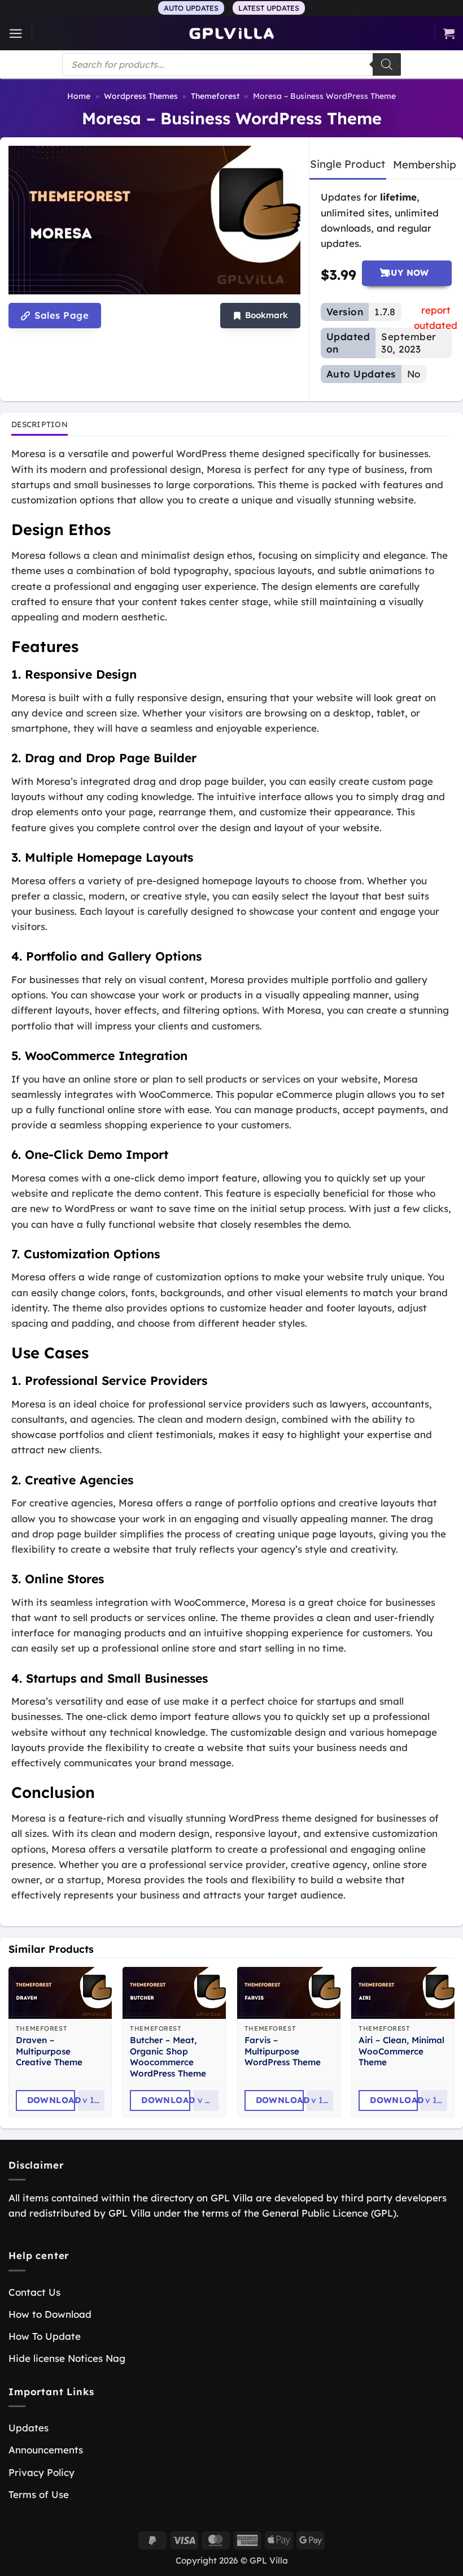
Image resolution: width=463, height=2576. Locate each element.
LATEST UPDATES (269, 8)
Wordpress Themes (141, 96)
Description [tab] (40, 424)
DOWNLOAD (51, 2100)
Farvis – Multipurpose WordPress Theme (283, 2051)
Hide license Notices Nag (67, 2358)
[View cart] (449, 33)
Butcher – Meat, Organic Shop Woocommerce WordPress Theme (168, 2057)
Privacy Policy (42, 2472)
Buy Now (407, 273)
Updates (29, 2428)
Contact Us (34, 2292)
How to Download (50, 2314)
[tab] (348, 164)
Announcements (46, 2450)
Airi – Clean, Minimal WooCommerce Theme (401, 2051)
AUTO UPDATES (191, 8)
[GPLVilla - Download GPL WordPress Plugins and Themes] (231, 34)
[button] (16, 34)
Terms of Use (39, 2494)
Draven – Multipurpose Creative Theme (49, 2051)
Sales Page (60, 315)
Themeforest (215, 96)
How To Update (45, 2336)
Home (79, 96)
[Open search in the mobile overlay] (231, 64)
